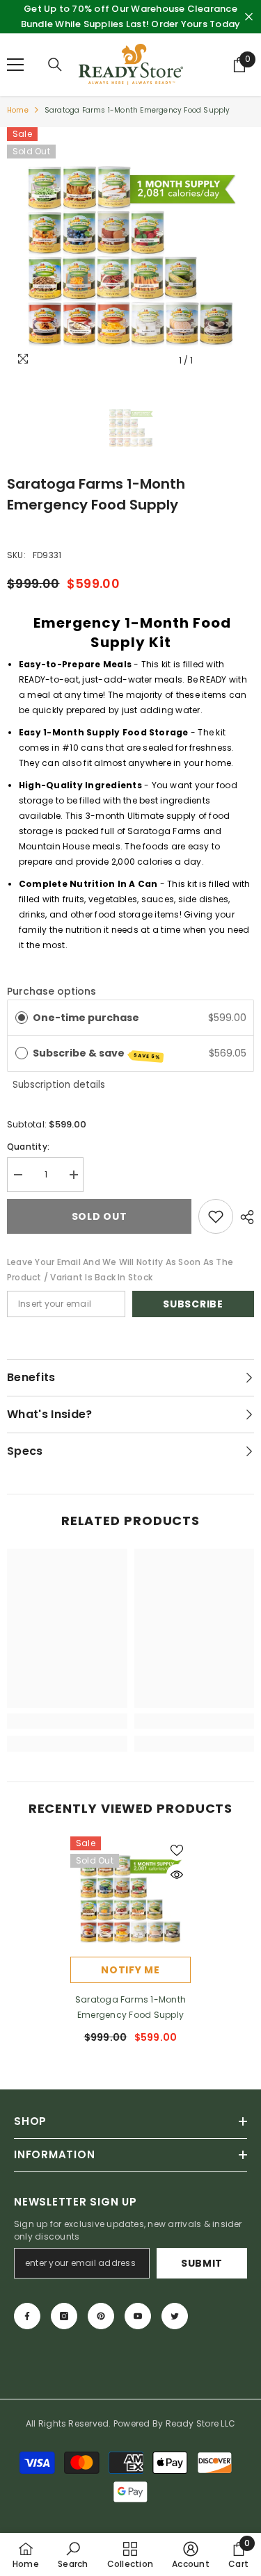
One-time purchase (86, 1018)
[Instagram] (64, 2316)
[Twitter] (175, 2316)
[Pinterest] (101, 2316)
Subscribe (193, 1304)
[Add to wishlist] (216, 1216)
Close (249, 17)
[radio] (22, 1018)
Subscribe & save (97, 1053)
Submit (202, 2263)
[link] (67, 1721)
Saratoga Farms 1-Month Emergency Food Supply (130, 2007)
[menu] (15, 65)
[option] (130, 251)
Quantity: (28, 1147)
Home (18, 110)
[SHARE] (244, 1217)
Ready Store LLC (201, 2423)
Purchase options (52, 991)
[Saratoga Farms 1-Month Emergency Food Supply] (130, 1897)
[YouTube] (138, 2316)
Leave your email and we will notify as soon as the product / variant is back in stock (120, 1270)
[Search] (55, 65)
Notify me (130, 1970)
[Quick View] (177, 1875)
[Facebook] (27, 2316)
